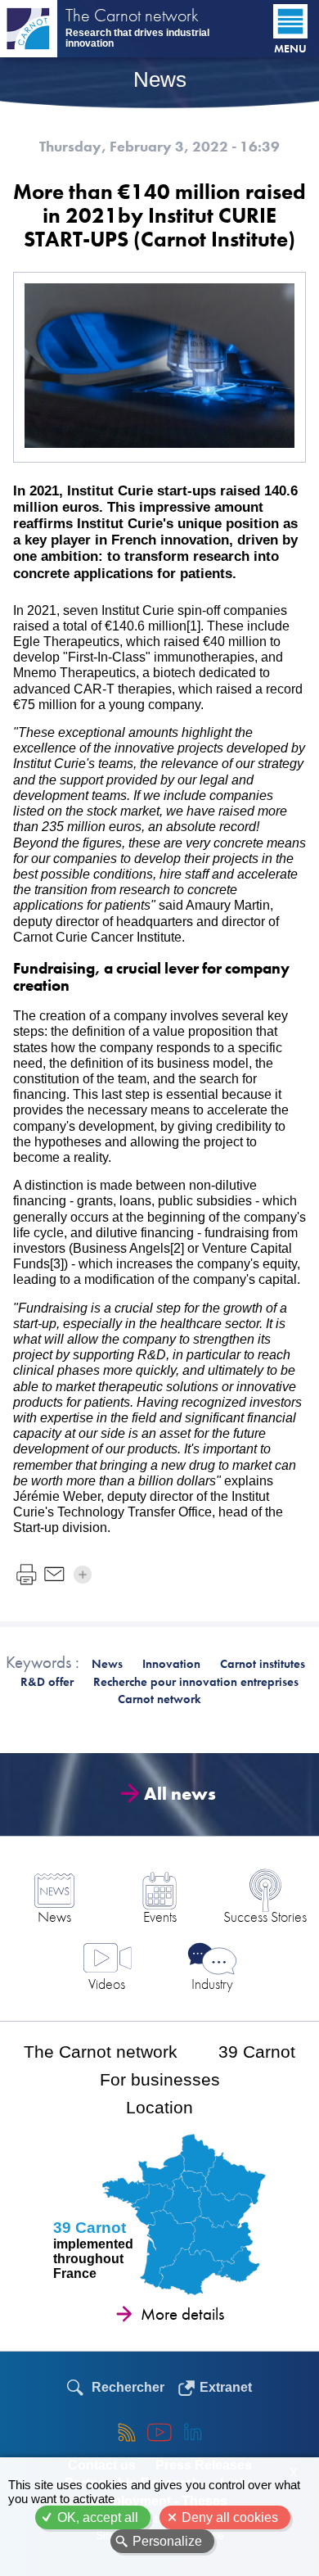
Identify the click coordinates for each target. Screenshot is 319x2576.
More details (182, 2314)
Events (160, 1916)
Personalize (167, 2541)
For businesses (160, 2079)
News (54, 1916)
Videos (107, 1984)
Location (159, 2107)
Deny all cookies (230, 2517)
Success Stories (265, 1916)
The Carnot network (132, 17)
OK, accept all (98, 2517)
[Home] (29, 29)
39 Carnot (257, 2052)
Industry (212, 1984)
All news (180, 1794)
